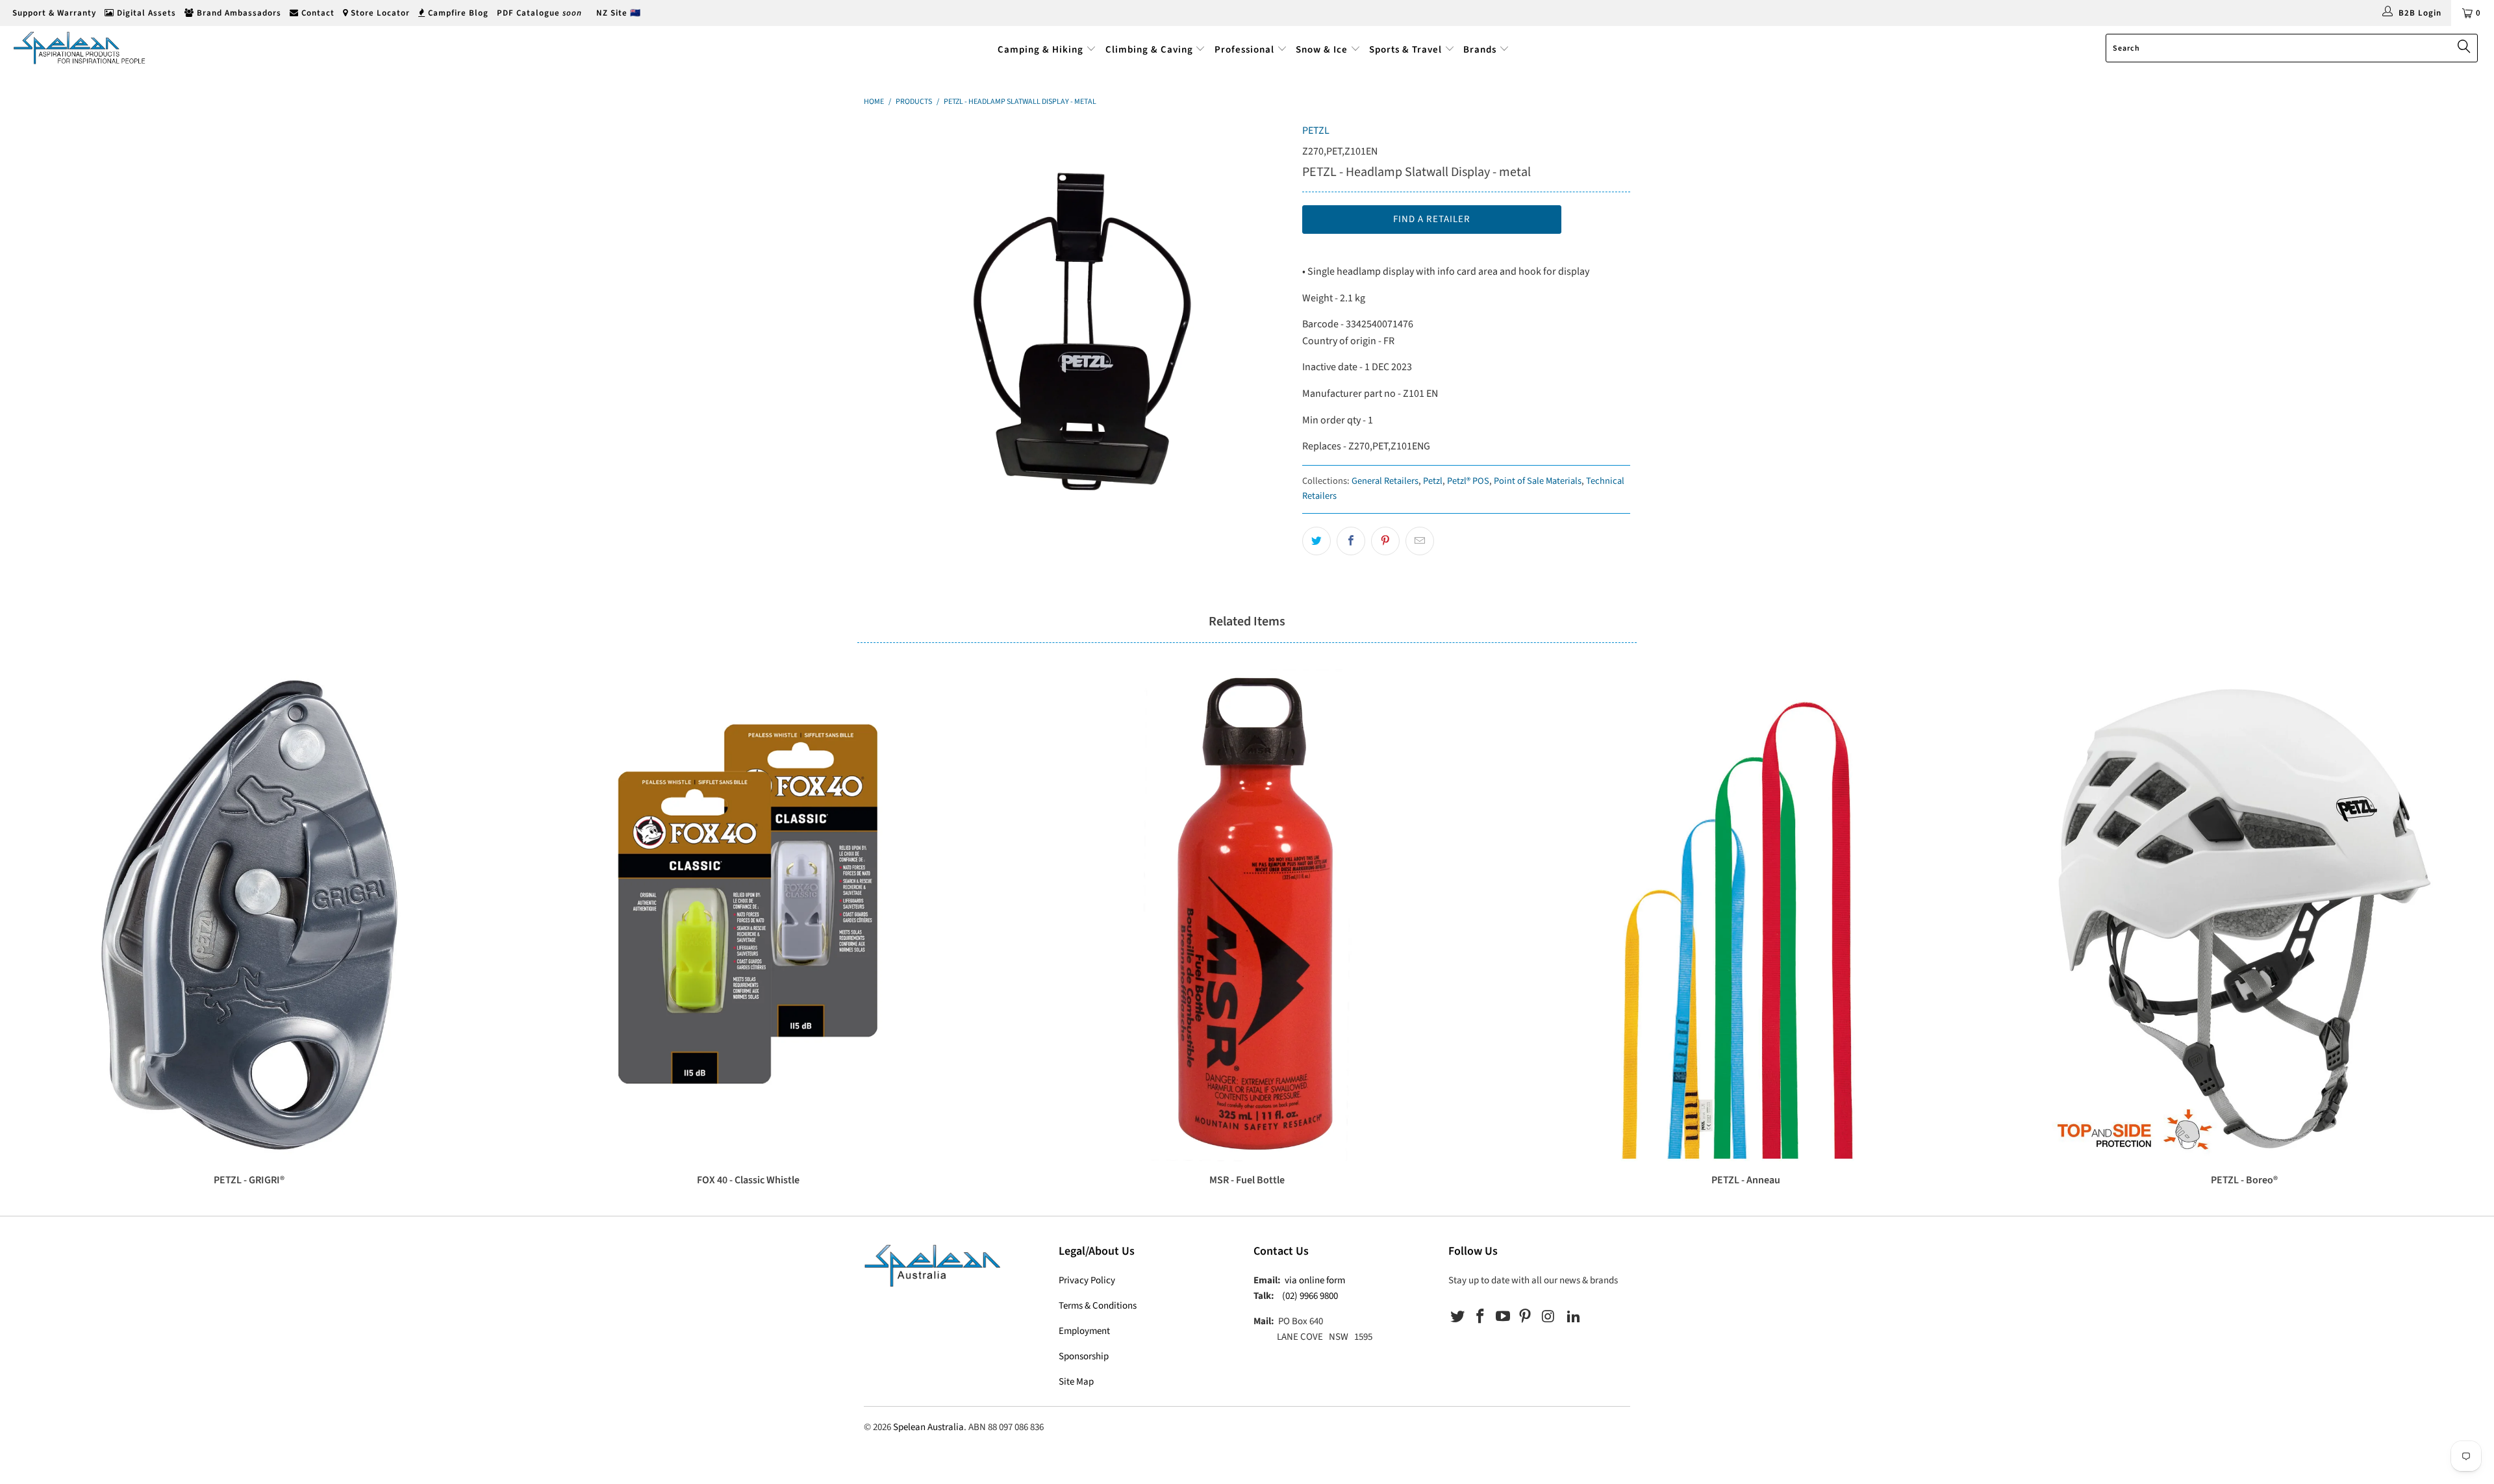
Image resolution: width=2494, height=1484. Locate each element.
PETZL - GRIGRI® (249, 915)
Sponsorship (1084, 1356)
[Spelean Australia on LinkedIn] (1574, 1317)
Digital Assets (145, 13)
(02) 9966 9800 (1310, 1296)
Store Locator (379, 13)
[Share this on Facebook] (1351, 541)
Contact (317, 13)
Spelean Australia (928, 1427)
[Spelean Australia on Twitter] (1458, 1317)
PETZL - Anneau (1746, 915)
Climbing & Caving (1149, 50)
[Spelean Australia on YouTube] (1503, 1317)
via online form (1315, 1280)
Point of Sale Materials (1538, 481)
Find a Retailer (1432, 219)
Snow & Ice (1322, 50)
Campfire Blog (457, 13)
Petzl (1433, 481)
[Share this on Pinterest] (1385, 541)
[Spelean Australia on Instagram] (1548, 1317)
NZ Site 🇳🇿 (619, 13)
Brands (1481, 50)
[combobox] (2292, 48)
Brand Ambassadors (238, 13)
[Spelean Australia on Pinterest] (1526, 1317)
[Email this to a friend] (1420, 541)
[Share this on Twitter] (1316, 541)
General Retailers (1385, 481)
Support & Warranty (53, 13)
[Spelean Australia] (206, 48)
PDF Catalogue (539, 13)
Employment (1084, 1331)
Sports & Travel (1405, 50)
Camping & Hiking (1040, 50)
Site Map (1076, 1382)
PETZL (1316, 131)
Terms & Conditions (1098, 1306)
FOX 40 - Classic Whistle (748, 915)
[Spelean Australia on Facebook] (1481, 1317)
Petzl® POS (1468, 481)
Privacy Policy (1087, 1280)
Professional (1244, 50)
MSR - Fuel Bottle (1247, 915)
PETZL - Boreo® (2245, 915)
